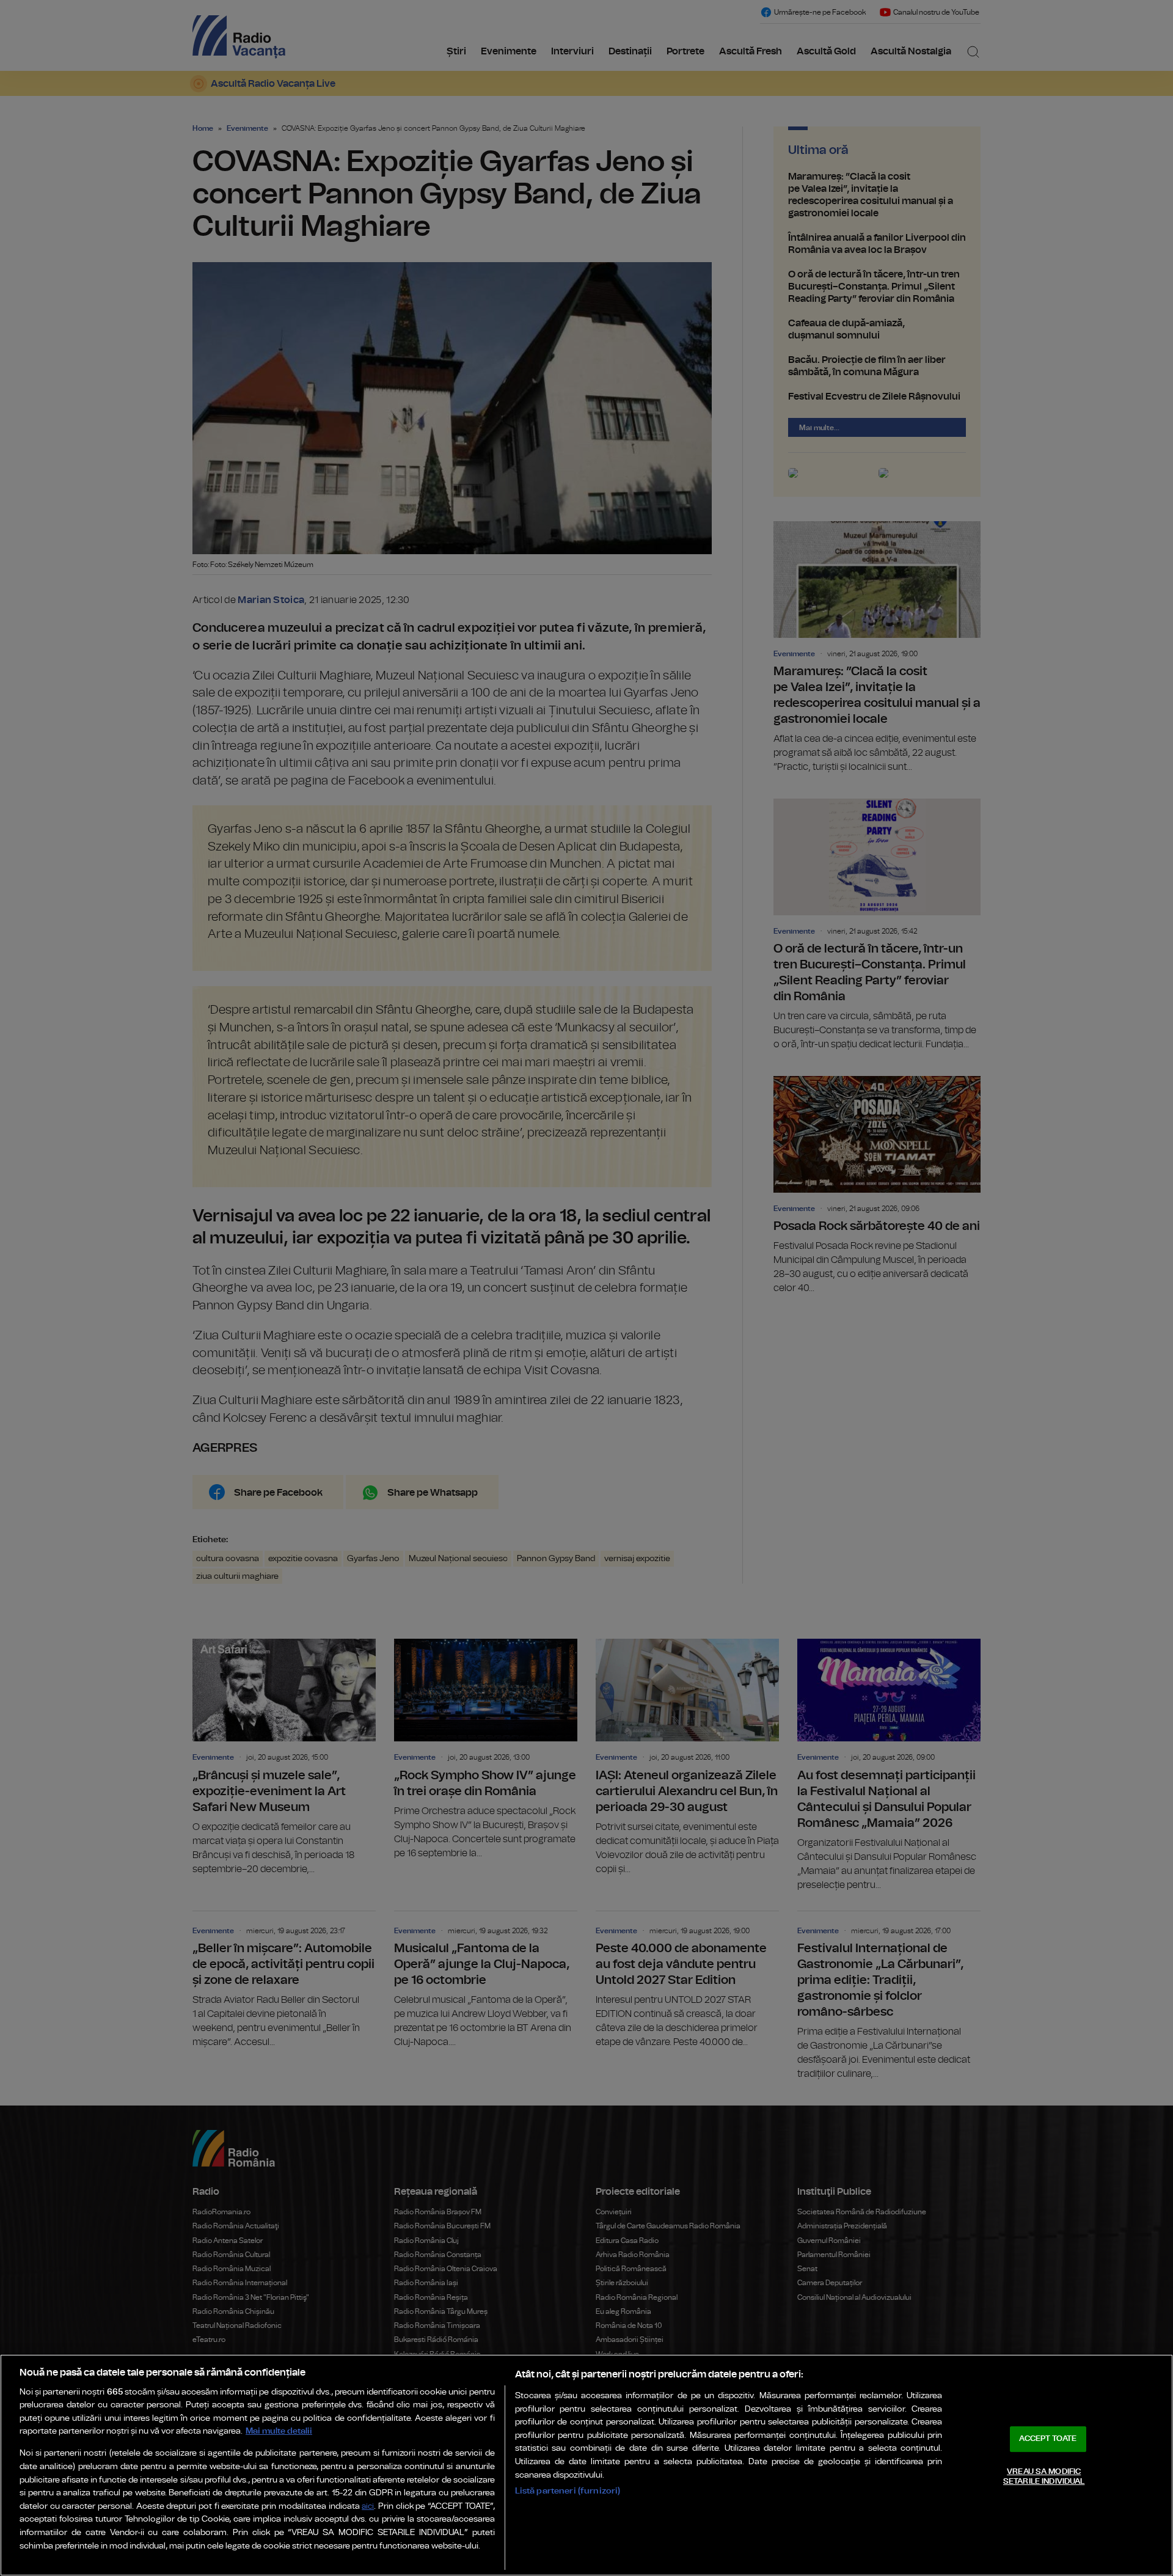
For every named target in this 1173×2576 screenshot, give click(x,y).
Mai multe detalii (279, 2431)
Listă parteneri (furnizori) (568, 2491)
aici (368, 2507)
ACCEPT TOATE (1048, 2439)
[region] (586, 2465)
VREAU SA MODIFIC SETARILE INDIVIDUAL (1044, 2477)
